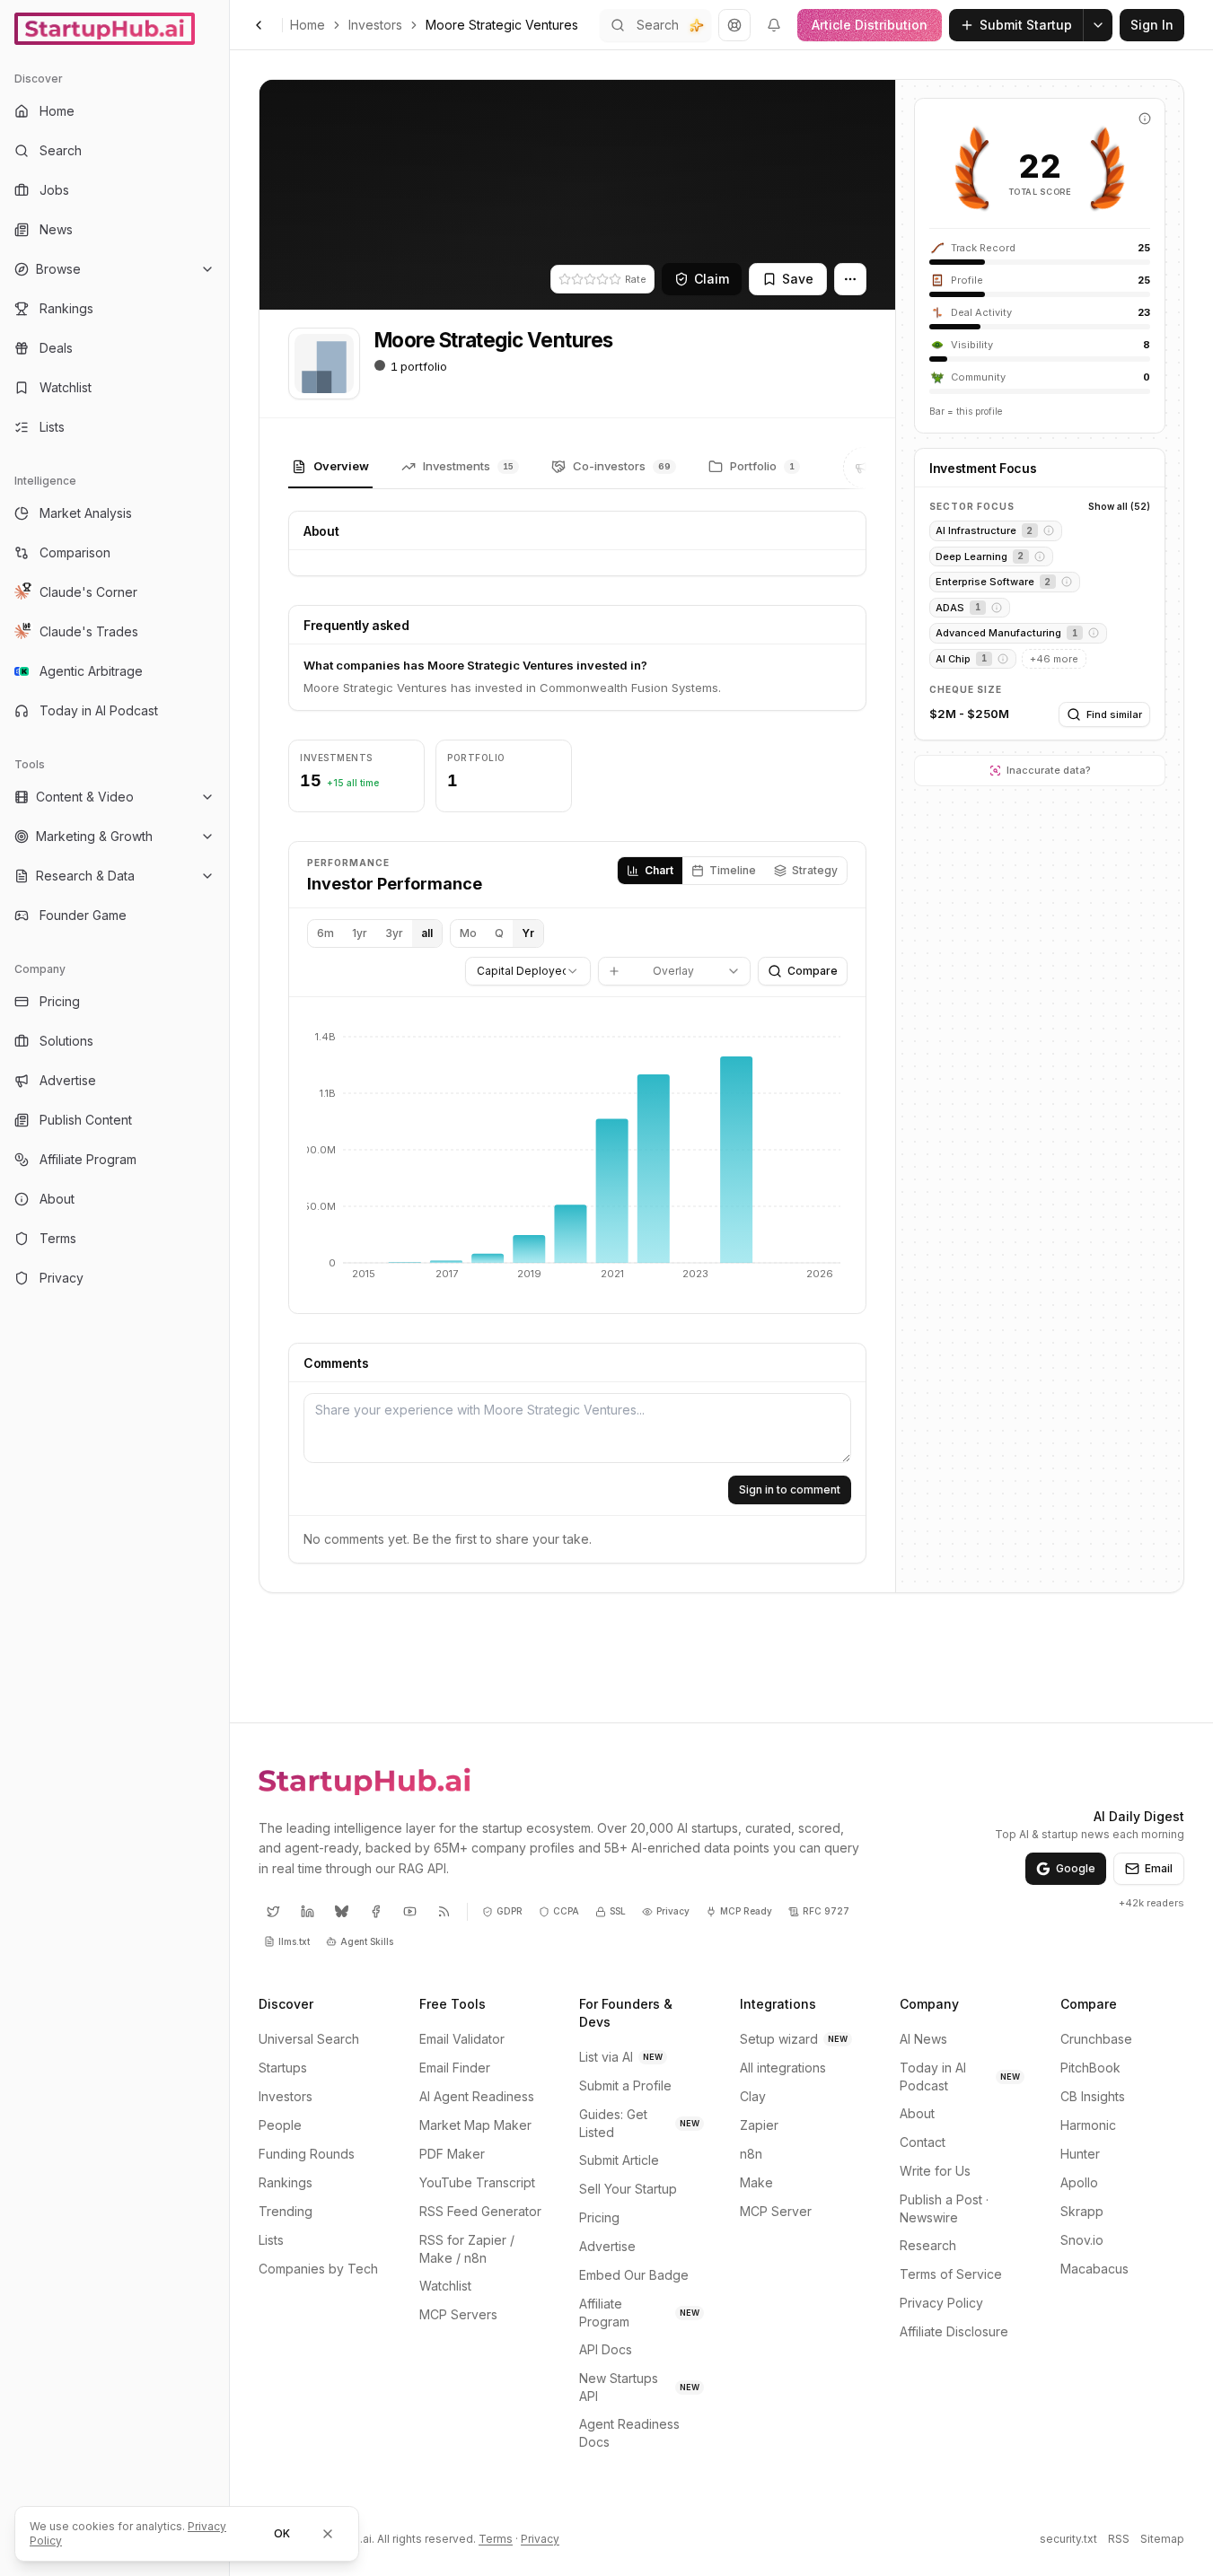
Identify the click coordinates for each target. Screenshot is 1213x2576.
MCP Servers (458, 2314)
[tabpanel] (577, 1037)
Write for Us (935, 2171)
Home (308, 25)
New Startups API (639, 2387)
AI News (923, 2039)
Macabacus (1094, 2269)
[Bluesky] (341, 1912)
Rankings (286, 2182)
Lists (271, 2240)
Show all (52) (1119, 506)
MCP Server (776, 2211)
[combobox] (528, 971)
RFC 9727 (826, 1911)
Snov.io (1082, 2240)
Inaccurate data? (1049, 770)
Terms (496, 2539)
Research (928, 2245)
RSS (1119, 2539)
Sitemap (1162, 2539)
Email (1159, 1868)
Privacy (673, 1911)
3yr (394, 933)
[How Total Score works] (1145, 118)
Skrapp (1082, 2211)
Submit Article (619, 2160)
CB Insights (1093, 2096)
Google (1076, 1868)
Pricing (599, 2217)
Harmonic (1088, 2125)
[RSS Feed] (444, 1912)
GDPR (510, 1911)
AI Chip (953, 659)
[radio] (565, 279)
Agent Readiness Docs (629, 2433)
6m (325, 933)
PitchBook (1090, 2068)
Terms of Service (951, 2274)
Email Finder (455, 2068)
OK (282, 2533)
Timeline (733, 870)
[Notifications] (774, 25)
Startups (283, 2068)
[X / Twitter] (273, 1912)
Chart (659, 870)
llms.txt (294, 1941)
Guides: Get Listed (639, 2123)
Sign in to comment (790, 1490)
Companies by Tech (318, 2269)
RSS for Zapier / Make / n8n (467, 2249)
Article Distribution (870, 25)
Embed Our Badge (634, 2275)
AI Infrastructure (976, 530)
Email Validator (462, 2039)
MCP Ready (746, 1911)
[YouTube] (409, 1912)
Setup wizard (794, 2039)
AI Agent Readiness (477, 2096)
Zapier (759, 2125)
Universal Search (309, 2039)
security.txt (1068, 2539)
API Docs (606, 2349)
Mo (468, 933)
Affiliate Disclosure (954, 2331)
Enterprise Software (985, 582)
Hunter (1080, 2154)
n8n (751, 2154)
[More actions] (850, 279)
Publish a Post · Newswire (944, 2208)
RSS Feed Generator (480, 2211)
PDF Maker (452, 2154)
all (427, 933)
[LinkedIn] (307, 1912)
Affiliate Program (639, 2313)
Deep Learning (971, 556)
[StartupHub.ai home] (365, 1781)
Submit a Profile (625, 2085)
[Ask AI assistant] (697, 25)
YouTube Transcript (477, 2182)
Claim (712, 279)
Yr (528, 933)
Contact (923, 2142)
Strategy (815, 870)
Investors (375, 25)
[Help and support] (734, 25)
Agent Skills (367, 1941)
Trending (286, 2211)
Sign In (1152, 25)
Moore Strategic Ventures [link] (502, 25)
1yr (360, 933)
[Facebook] (375, 1912)
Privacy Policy (941, 2303)
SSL (618, 1911)
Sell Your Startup (628, 2189)
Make (756, 2182)
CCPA (566, 1911)
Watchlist (445, 2286)
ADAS (950, 608)
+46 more (1054, 659)
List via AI (621, 2057)
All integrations (783, 2068)
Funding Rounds (307, 2154)
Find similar (1114, 714)
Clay (753, 2096)
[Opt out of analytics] (328, 2534)
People (280, 2125)
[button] (1049, 530)
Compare (813, 971)
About (917, 2113)
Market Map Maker (475, 2125)
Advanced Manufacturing (998, 633)
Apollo (1079, 2182)
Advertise (607, 2246)
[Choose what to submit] (1098, 25)
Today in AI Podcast (960, 2077)
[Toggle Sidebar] (229, 1288)
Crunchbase (1096, 2039)
